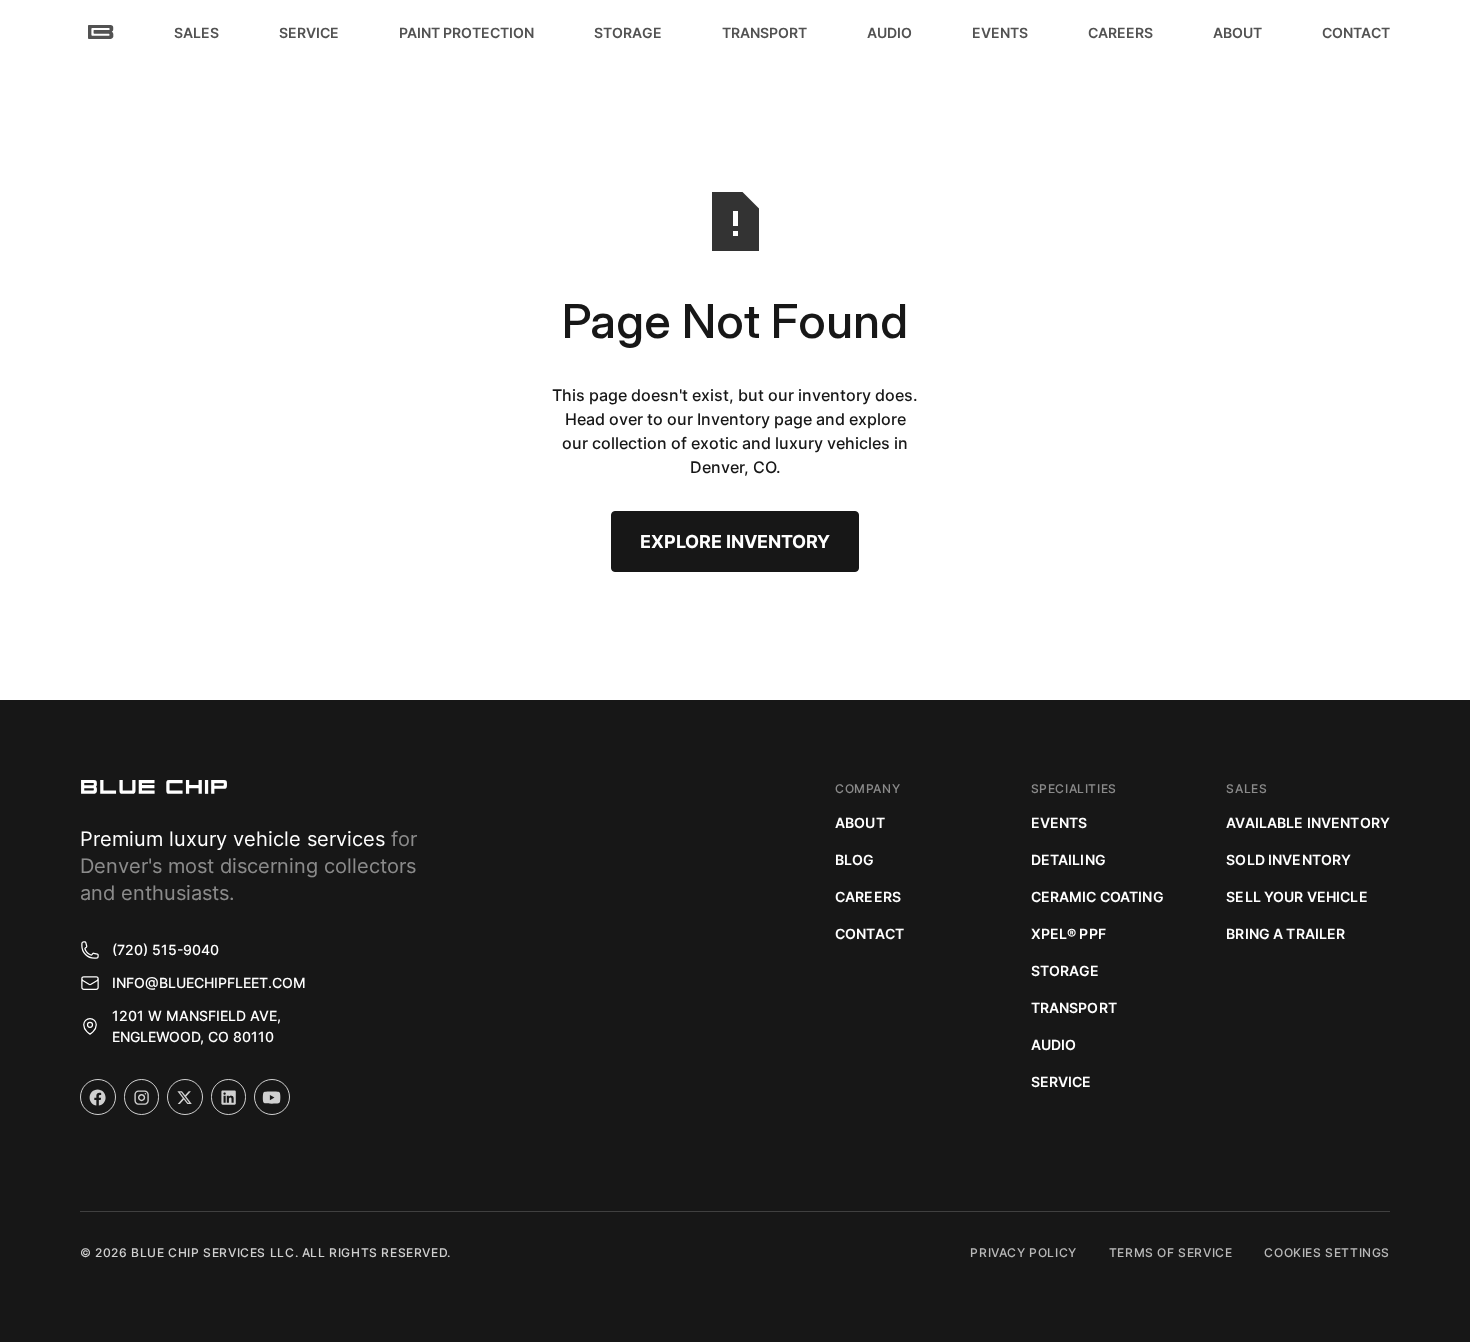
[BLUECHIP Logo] (153, 787)
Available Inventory (1308, 822)
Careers (868, 896)
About (860, 822)
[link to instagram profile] (142, 1097)
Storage (1065, 970)
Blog (855, 859)
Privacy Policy (1023, 1252)
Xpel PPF (1068, 933)
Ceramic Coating (1097, 896)
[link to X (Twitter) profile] (185, 1097)
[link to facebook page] (98, 1097)
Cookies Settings (1327, 1252)
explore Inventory (735, 541)
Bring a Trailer (1285, 933)
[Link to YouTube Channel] (272, 1097)
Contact (869, 933)
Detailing (1068, 859)
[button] (196, 32)
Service (1061, 1081)
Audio (1054, 1044)
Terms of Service (1171, 1252)
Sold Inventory (1288, 859)
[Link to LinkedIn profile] (229, 1097)
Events (1059, 822)
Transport (1074, 1007)
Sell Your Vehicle (1296, 896)
